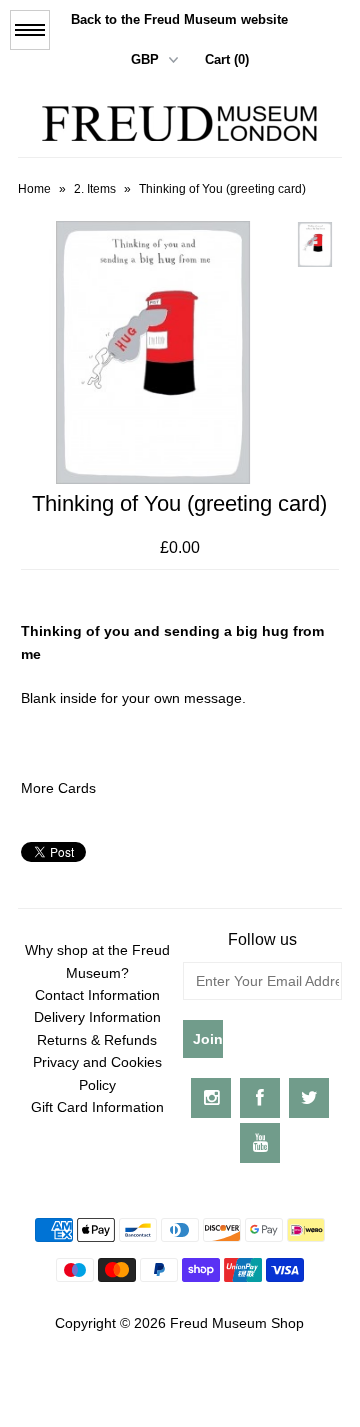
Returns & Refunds (97, 1040)
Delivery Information (97, 1017)
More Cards (58, 788)
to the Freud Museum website (179, 19)
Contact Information (97, 995)
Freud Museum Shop (237, 1323)
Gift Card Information (97, 1107)
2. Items (95, 189)
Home (34, 189)
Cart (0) (227, 59)
